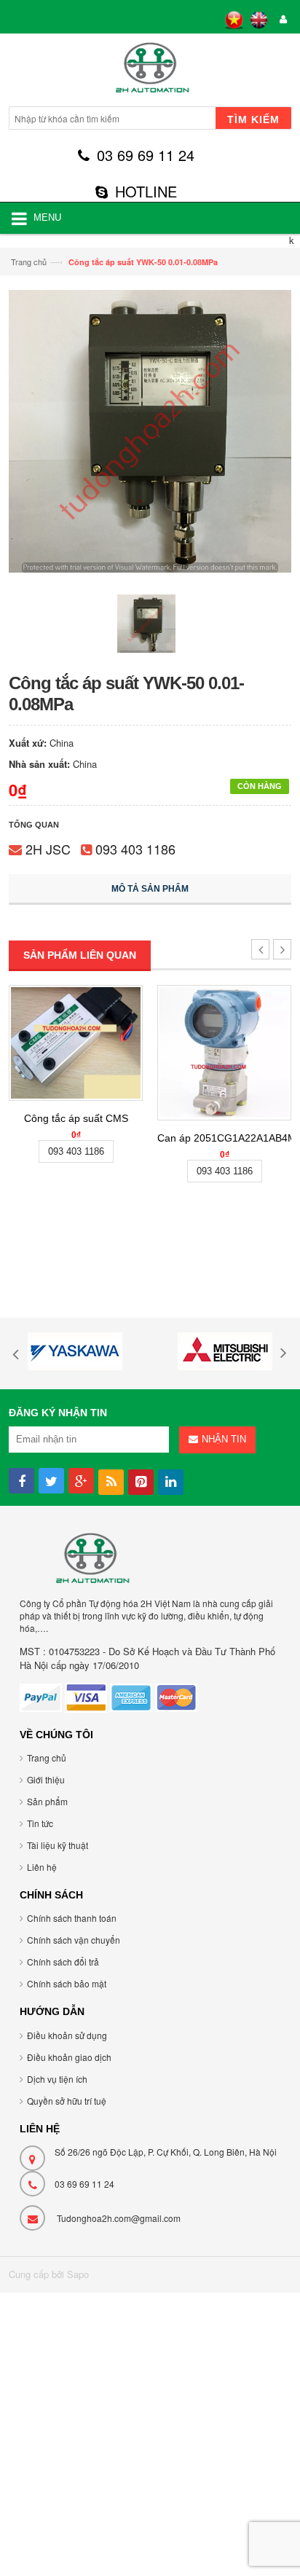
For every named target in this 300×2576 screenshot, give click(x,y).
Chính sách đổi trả (63, 1962)
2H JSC (48, 849)
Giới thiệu (46, 1779)
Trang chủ (29, 262)
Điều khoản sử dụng (67, 2035)
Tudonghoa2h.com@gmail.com (119, 2218)
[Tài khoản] (281, 20)
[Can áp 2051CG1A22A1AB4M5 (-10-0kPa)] (224, 1052)
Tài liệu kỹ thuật (58, 1845)
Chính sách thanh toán (72, 1918)
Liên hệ (42, 1867)
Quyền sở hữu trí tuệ (67, 2101)
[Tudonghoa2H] (150, 72)
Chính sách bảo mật (67, 1983)
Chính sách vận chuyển (74, 1940)
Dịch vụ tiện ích (57, 2079)
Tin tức (40, 1823)
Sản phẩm (47, 1801)
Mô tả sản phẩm (150, 889)
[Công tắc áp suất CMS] (76, 1042)
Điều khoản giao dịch (69, 2057)
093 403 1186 (135, 849)
